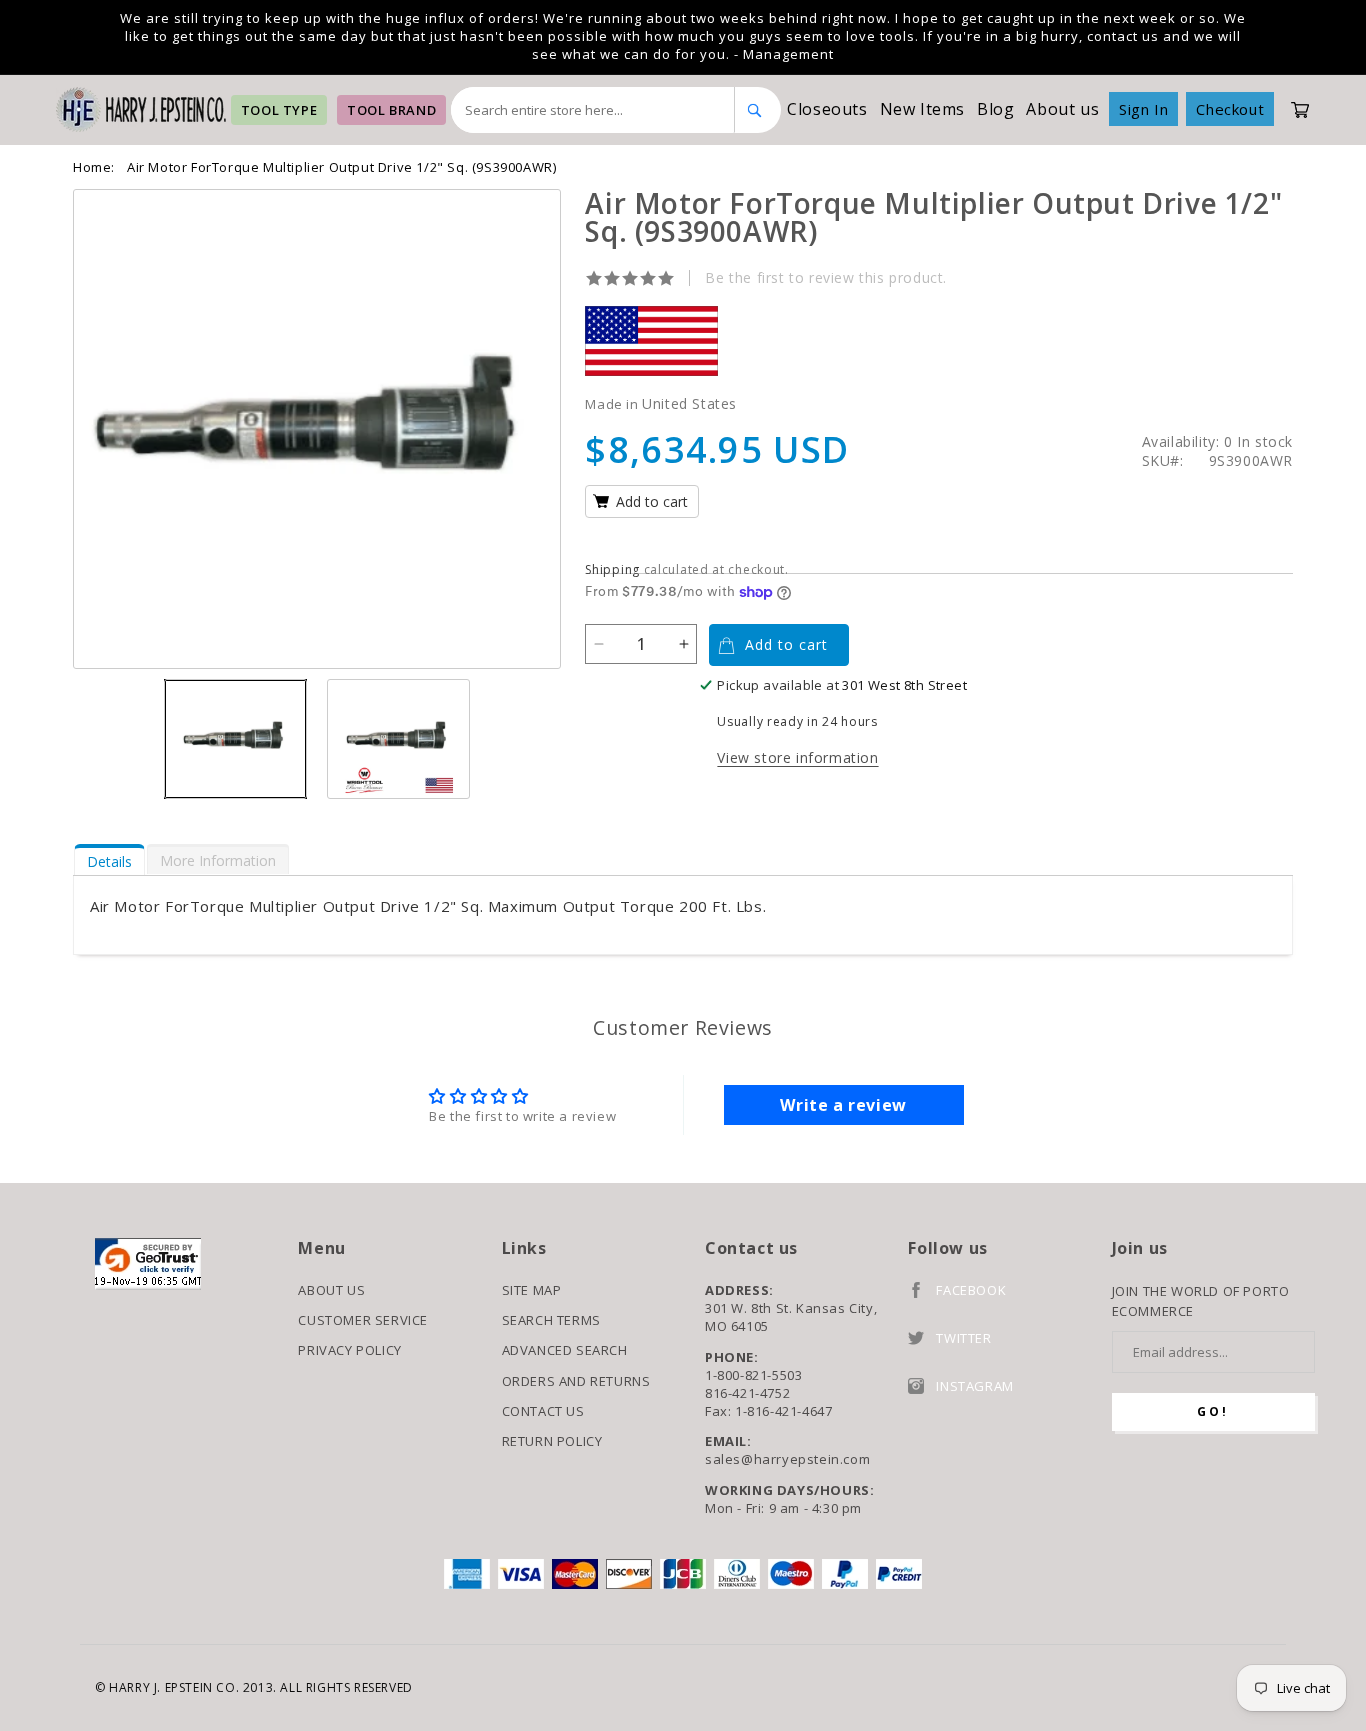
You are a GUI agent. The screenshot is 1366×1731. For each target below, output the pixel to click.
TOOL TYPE (279, 110)
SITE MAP (532, 1290)
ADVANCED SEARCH (565, 1350)
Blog (995, 109)
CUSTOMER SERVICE (363, 1320)
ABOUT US (331, 1290)
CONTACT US (543, 1411)
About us (1062, 109)
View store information (797, 757)
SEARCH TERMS (551, 1320)
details (109, 861)
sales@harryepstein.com (787, 1459)
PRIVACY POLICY (349, 1350)
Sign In (1143, 109)
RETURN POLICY (552, 1441)
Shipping (612, 569)
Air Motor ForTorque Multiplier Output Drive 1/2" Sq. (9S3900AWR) (341, 167)
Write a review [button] (843, 1105)
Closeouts (827, 109)
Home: (94, 167)
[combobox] (593, 110)
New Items (922, 109)
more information (218, 860)
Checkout (1230, 109)
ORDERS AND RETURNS (576, 1381)
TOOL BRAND (391, 110)
